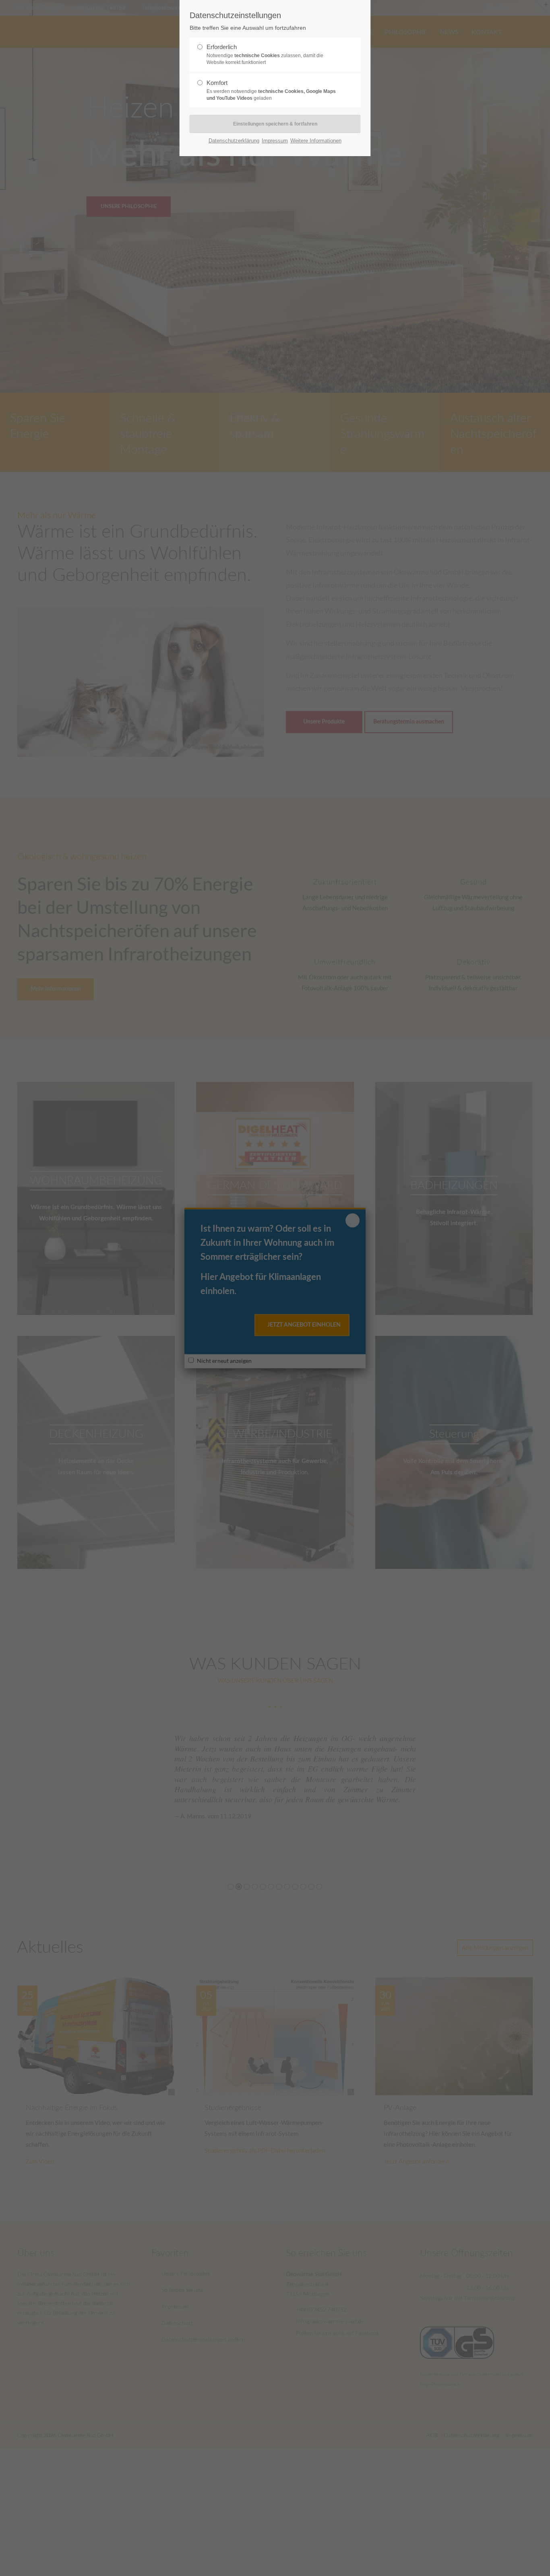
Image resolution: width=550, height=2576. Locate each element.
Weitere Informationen (316, 141)
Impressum (275, 141)
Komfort (271, 90)
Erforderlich (265, 54)
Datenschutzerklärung (234, 141)
